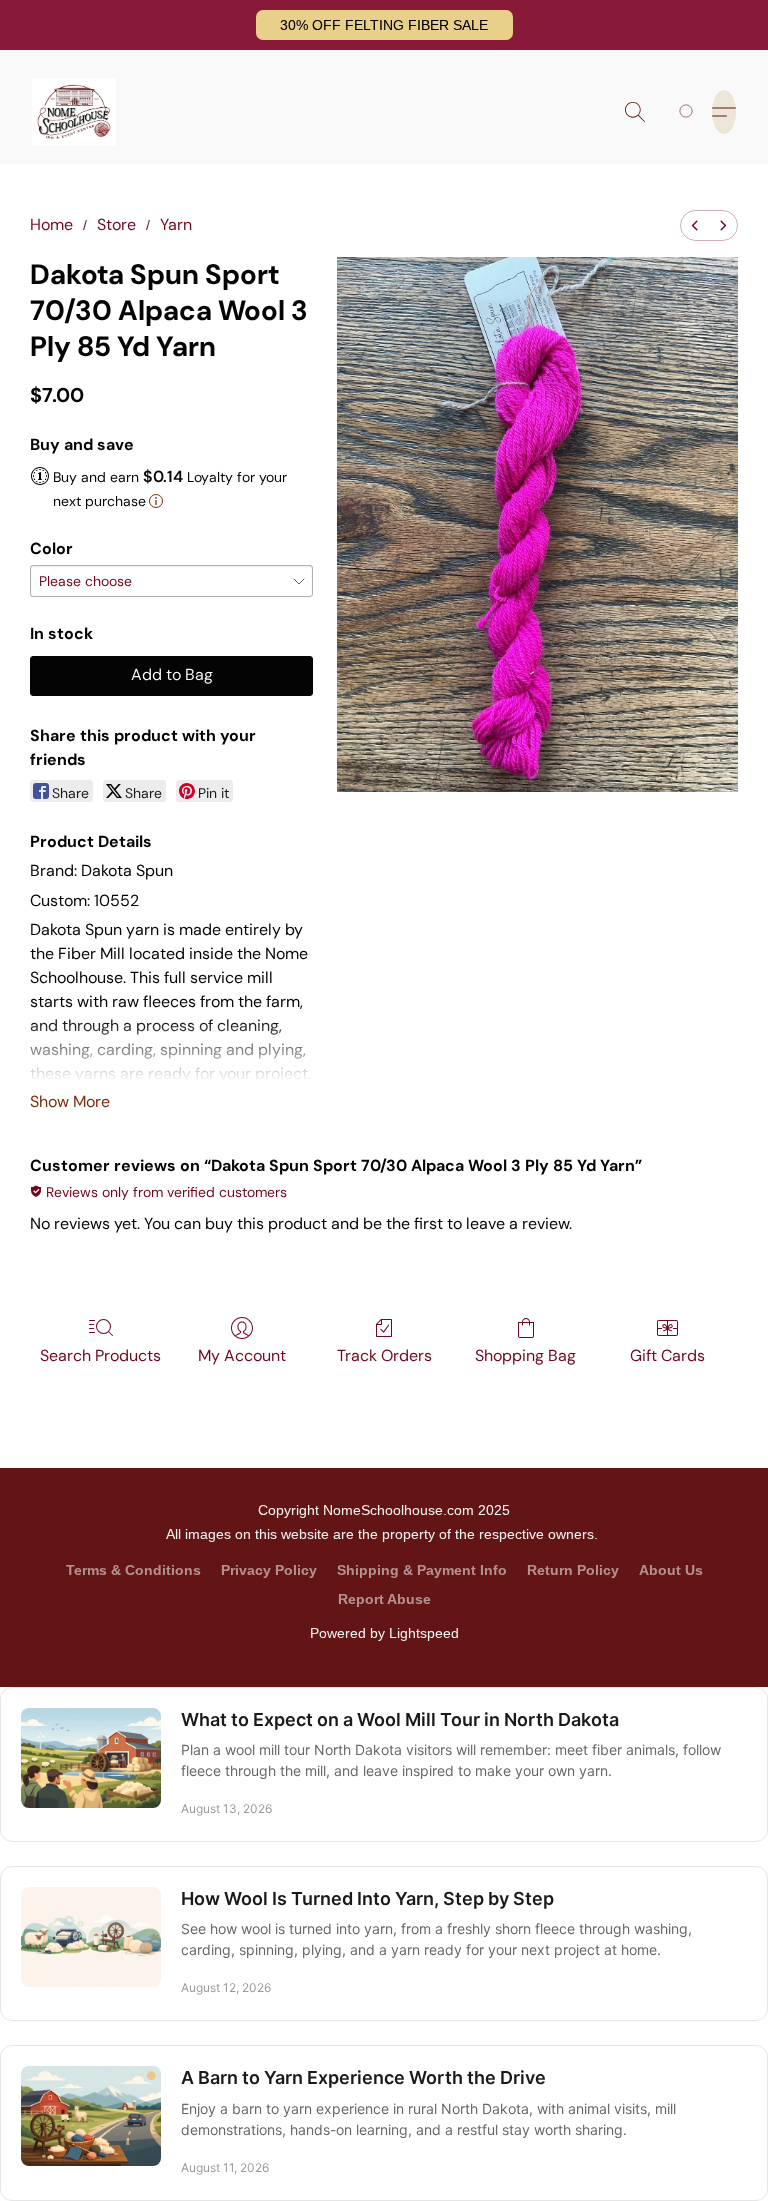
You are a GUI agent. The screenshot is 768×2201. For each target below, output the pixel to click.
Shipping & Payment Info (422, 1570)
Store (116, 224)
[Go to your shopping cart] (689, 112)
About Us (671, 1570)
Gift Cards (667, 1355)
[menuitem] (695, 225)
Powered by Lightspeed (384, 1633)
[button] (384, 25)
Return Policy (573, 1570)
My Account (242, 1355)
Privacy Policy (269, 1570)
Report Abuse (384, 1599)
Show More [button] (70, 1101)
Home (51, 224)
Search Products (100, 1355)
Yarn (176, 224)
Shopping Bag (525, 1355)
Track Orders (384, 1355)
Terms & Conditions (133, 1570)
